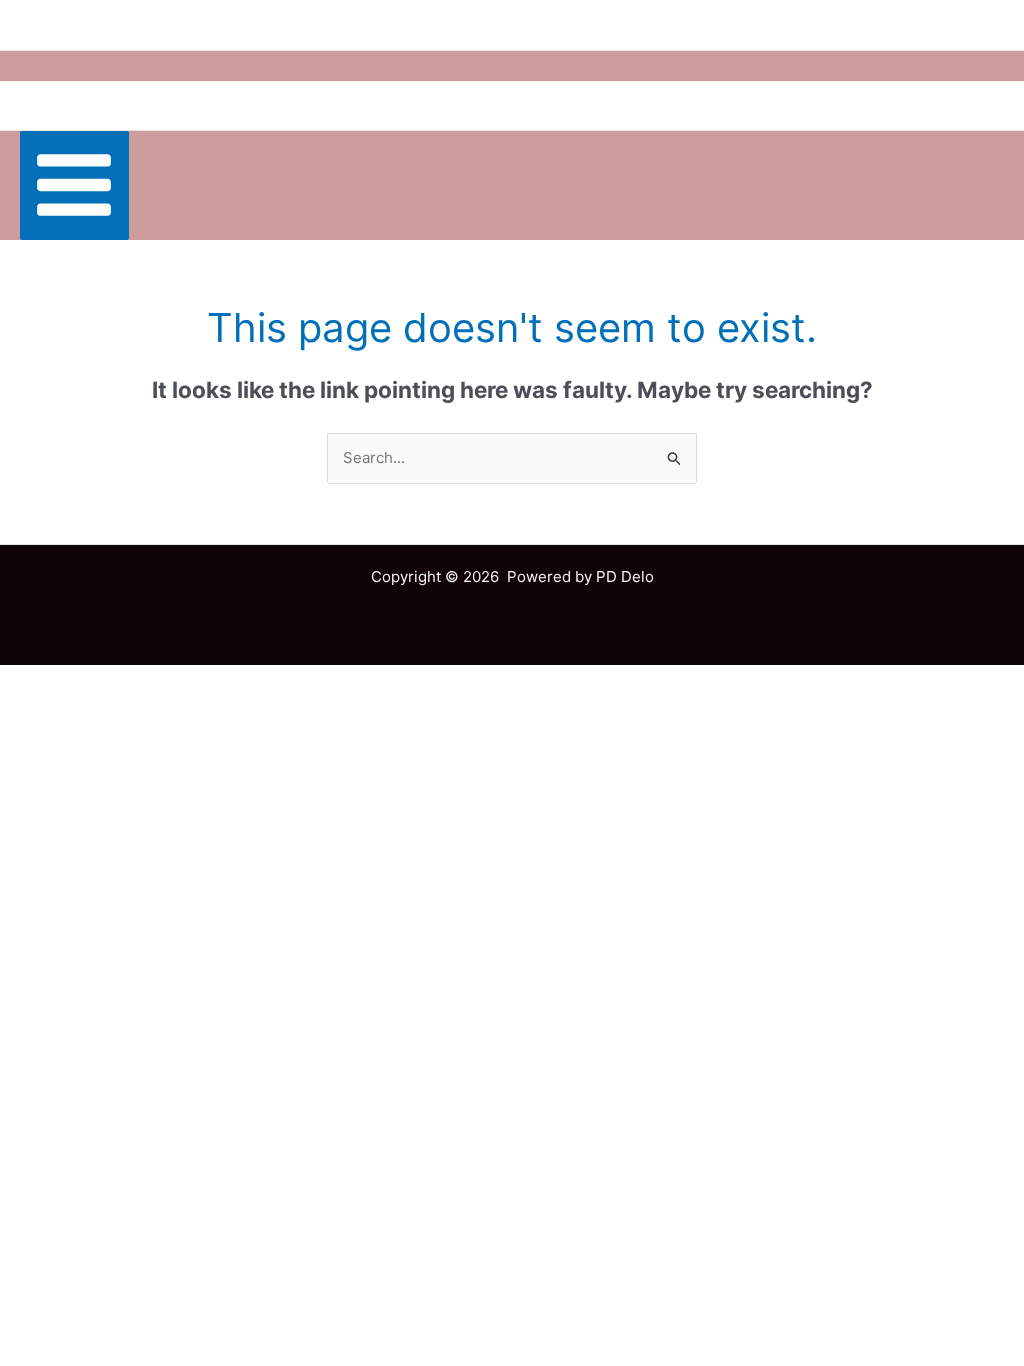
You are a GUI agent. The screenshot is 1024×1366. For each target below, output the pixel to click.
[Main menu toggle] (74, 185)
